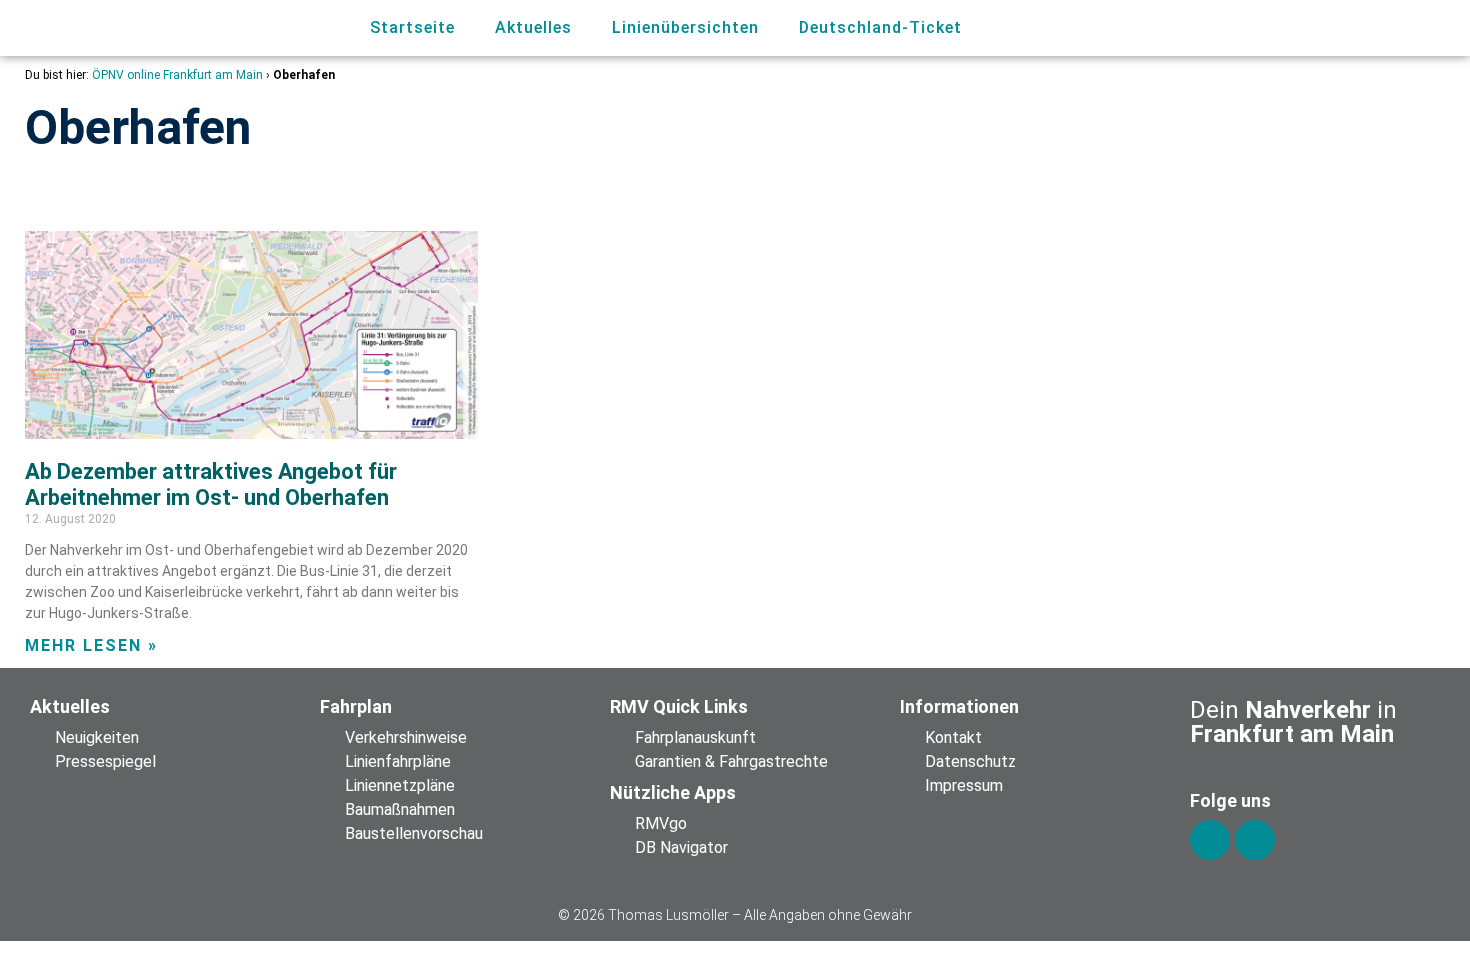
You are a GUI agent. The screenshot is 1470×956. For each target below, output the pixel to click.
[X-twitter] (1255, 840)
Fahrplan (356, 706)
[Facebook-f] (1210, 840)
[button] (1332, 28)
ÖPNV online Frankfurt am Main (177, 75)
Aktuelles (533, 27)
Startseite (412, 27)
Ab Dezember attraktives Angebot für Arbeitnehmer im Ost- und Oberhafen (211, 484)
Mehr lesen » (91, 645)
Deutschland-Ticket (880, 27)
